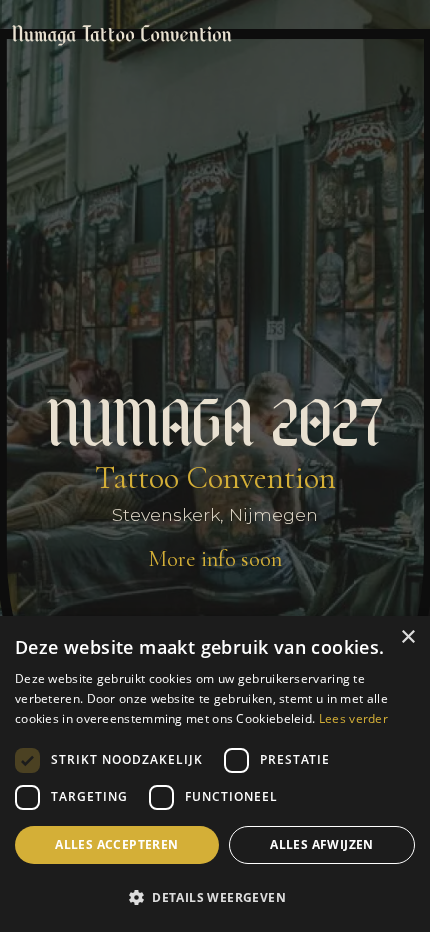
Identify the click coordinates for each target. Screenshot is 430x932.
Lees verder (353, 718)
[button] (215, 897)
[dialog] (215, 774)
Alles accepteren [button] (116, 844)
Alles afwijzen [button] (322, 844)
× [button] (407, 637)
